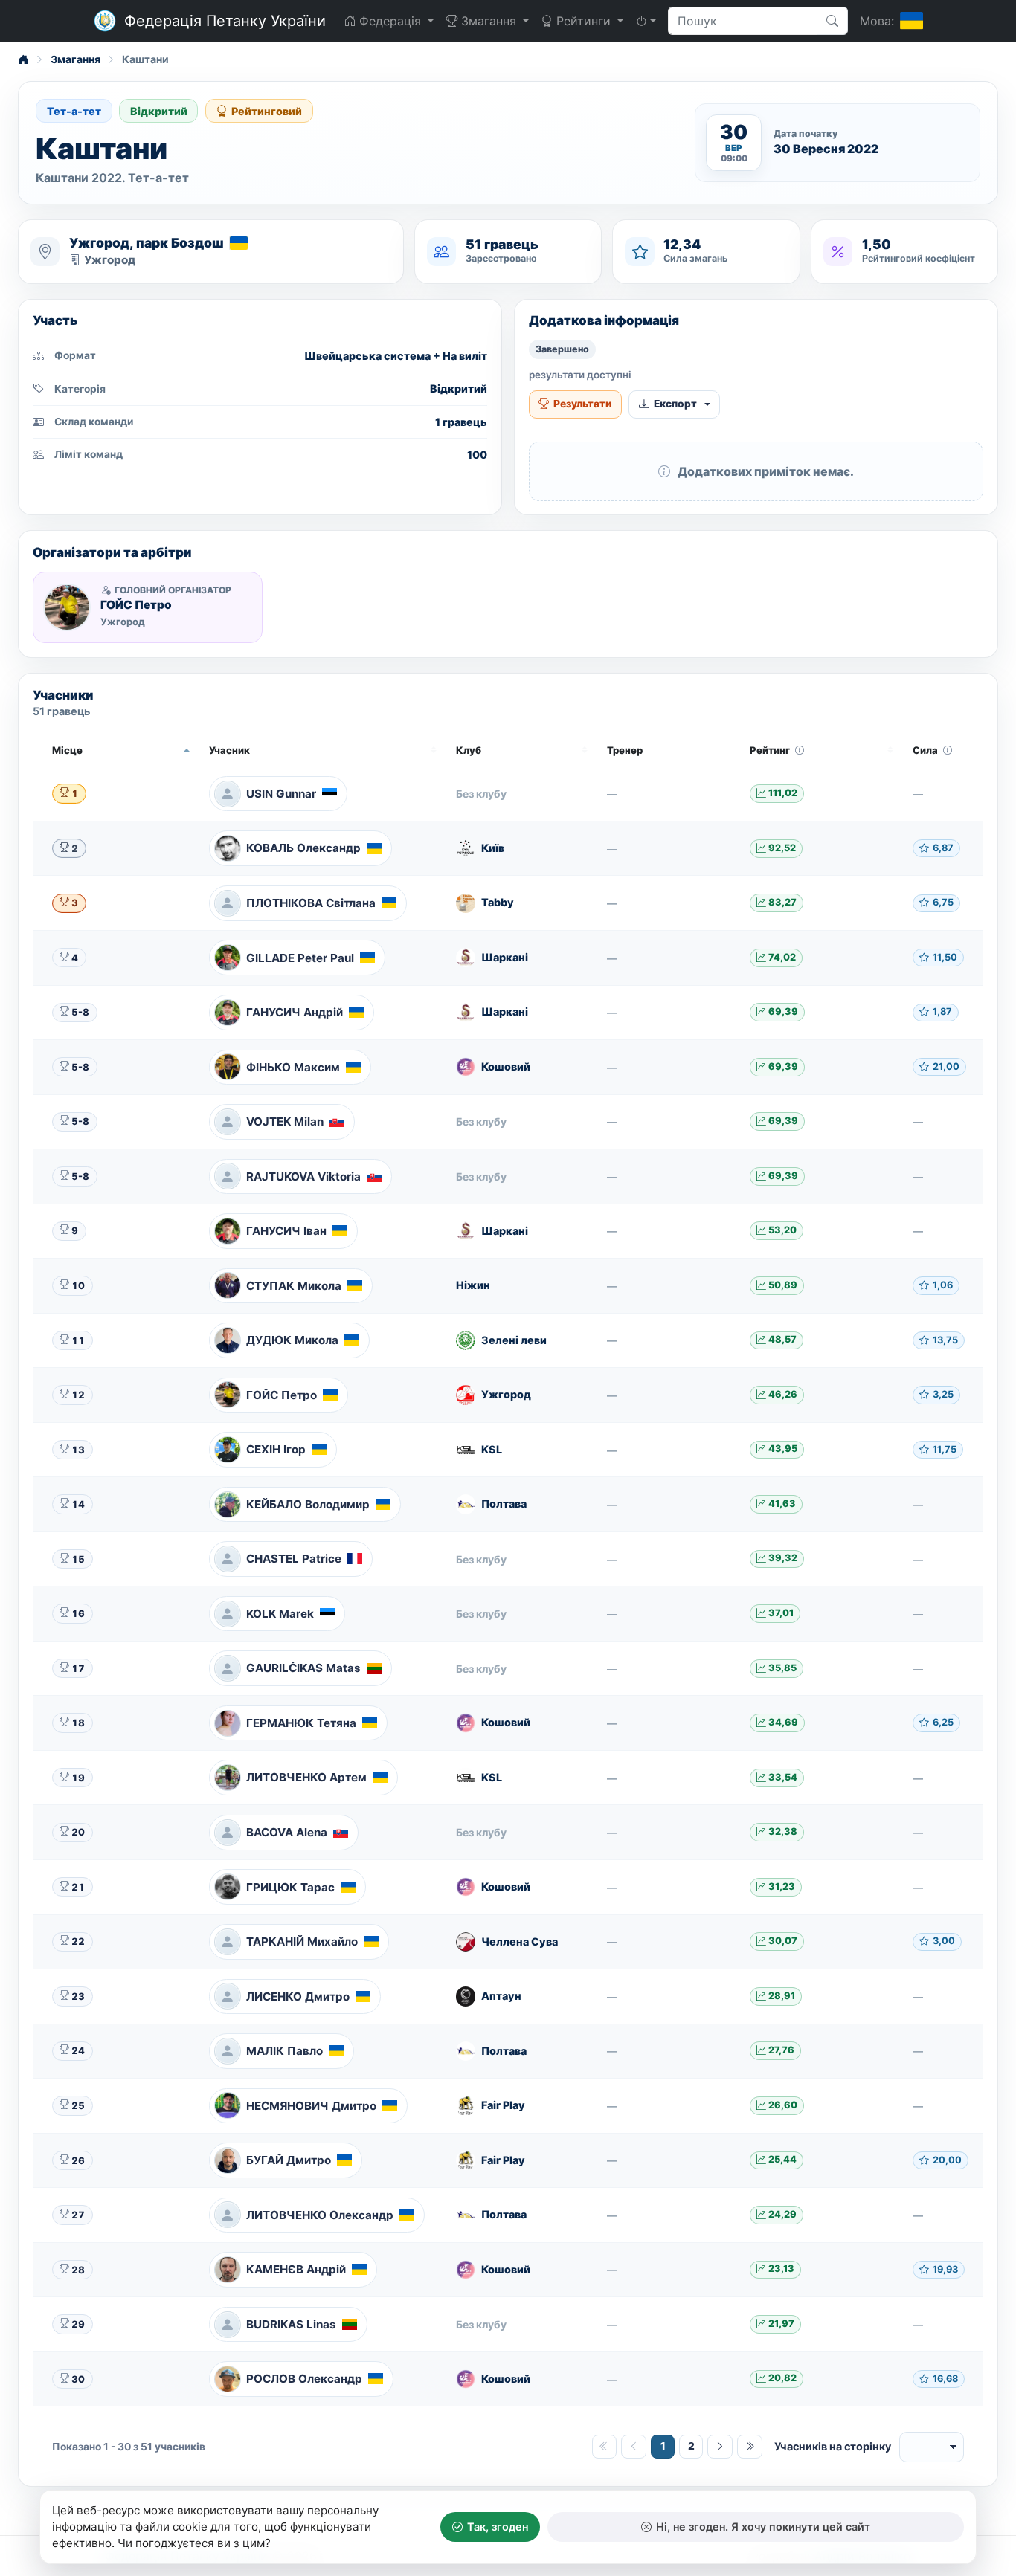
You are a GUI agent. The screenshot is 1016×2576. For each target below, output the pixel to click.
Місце (67, 750)
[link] (720, 2447)
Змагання (75, 59)
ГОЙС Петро (136, 605)
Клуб (469, 750)
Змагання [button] (489, 21)
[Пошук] (833, 21)
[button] (646, 21)
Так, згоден (498, 2527)
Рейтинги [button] (583, 21)
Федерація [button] (390, 21)
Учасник (229, 750)
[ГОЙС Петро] (67, 607)
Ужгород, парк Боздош (147, 243)
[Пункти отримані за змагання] (800, 750)
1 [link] (663, 2446)
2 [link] (691, 2446)
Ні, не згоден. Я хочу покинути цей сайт (763, 2527)
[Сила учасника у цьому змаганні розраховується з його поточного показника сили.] (948, 750)
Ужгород (110, 260)
